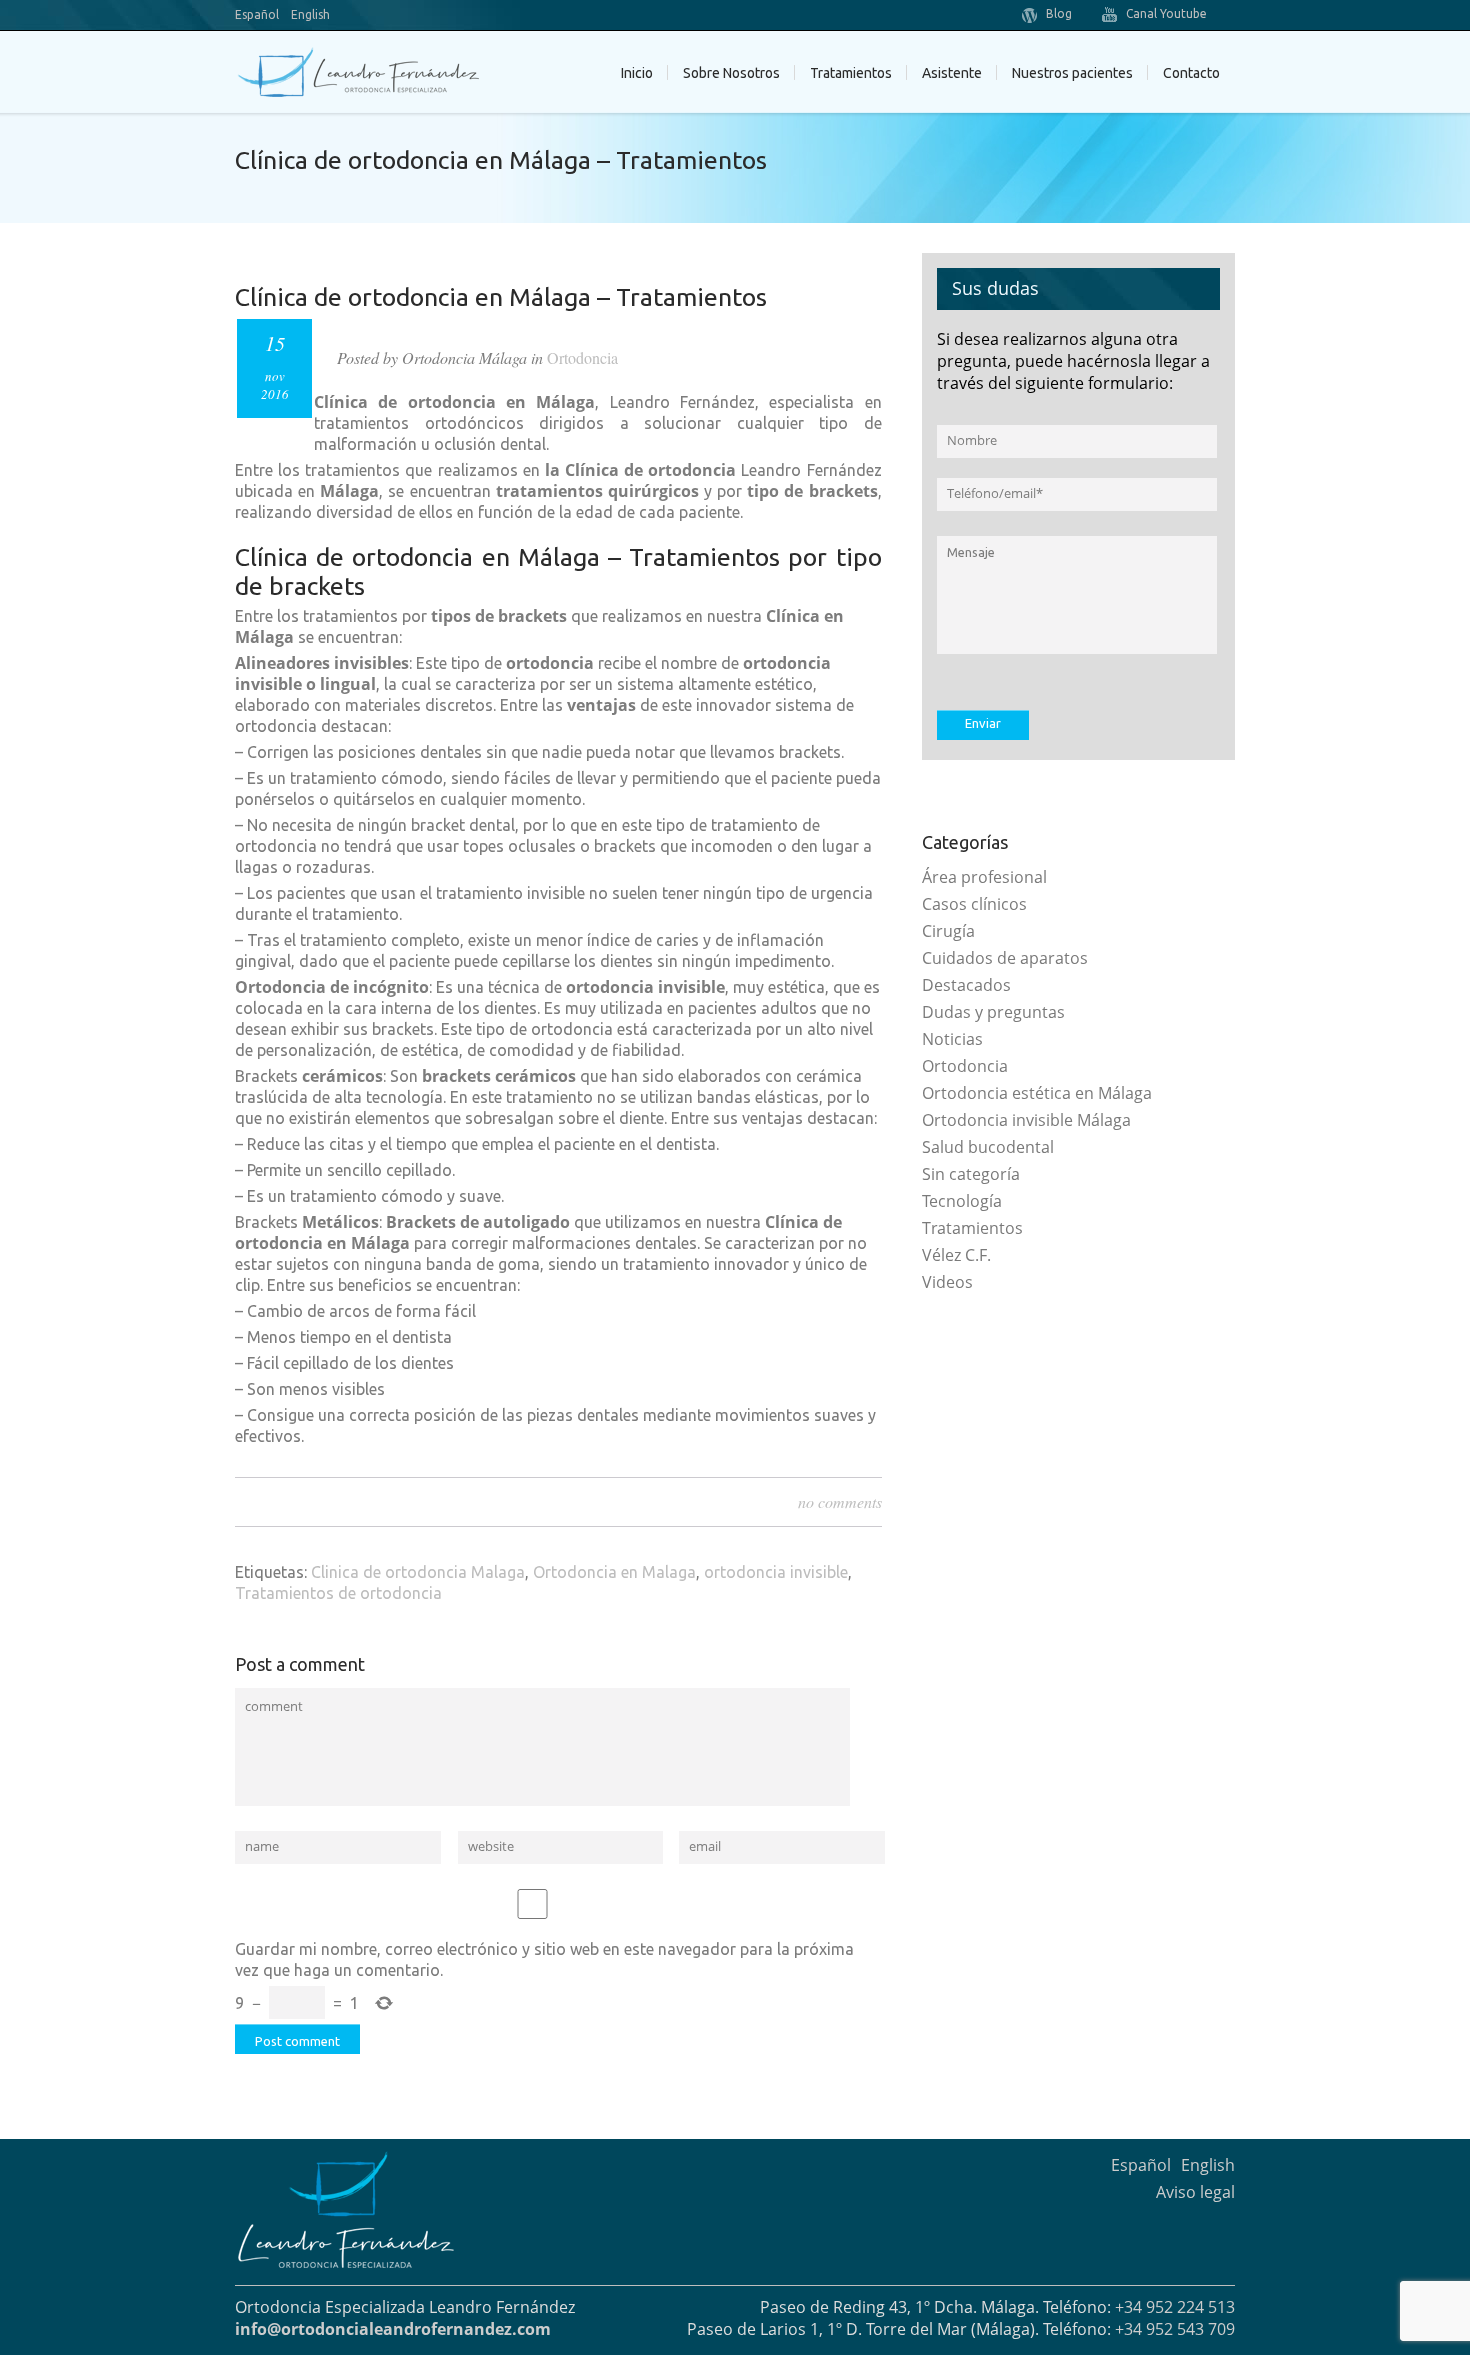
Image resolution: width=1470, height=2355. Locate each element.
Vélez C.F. (956, 1255)
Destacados (966, 985)
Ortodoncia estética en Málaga (1037, 1093)
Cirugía (948, 931)
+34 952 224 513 (1175, 2307)
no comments (840, 1501)
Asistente (952, 73)
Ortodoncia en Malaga (614, 1572)
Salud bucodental (988, 1147)
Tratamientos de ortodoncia (338, 1593)
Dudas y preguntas (993, 1012)
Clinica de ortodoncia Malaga (418, 1572)
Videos (947, 1282)
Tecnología (962, 1201)
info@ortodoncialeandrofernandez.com (393, 2329)
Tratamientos (972, 1228)
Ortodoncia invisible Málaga (1026, 1120)
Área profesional (984, 877)
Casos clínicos (974, 904)
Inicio (637, 73)
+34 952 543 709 (1175, 2329)
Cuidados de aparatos (1005, 958)
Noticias (952, 1039)
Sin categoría (971, 1174)
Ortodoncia (582, 357)
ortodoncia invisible (776, 1572)
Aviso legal (1195, 2192)
